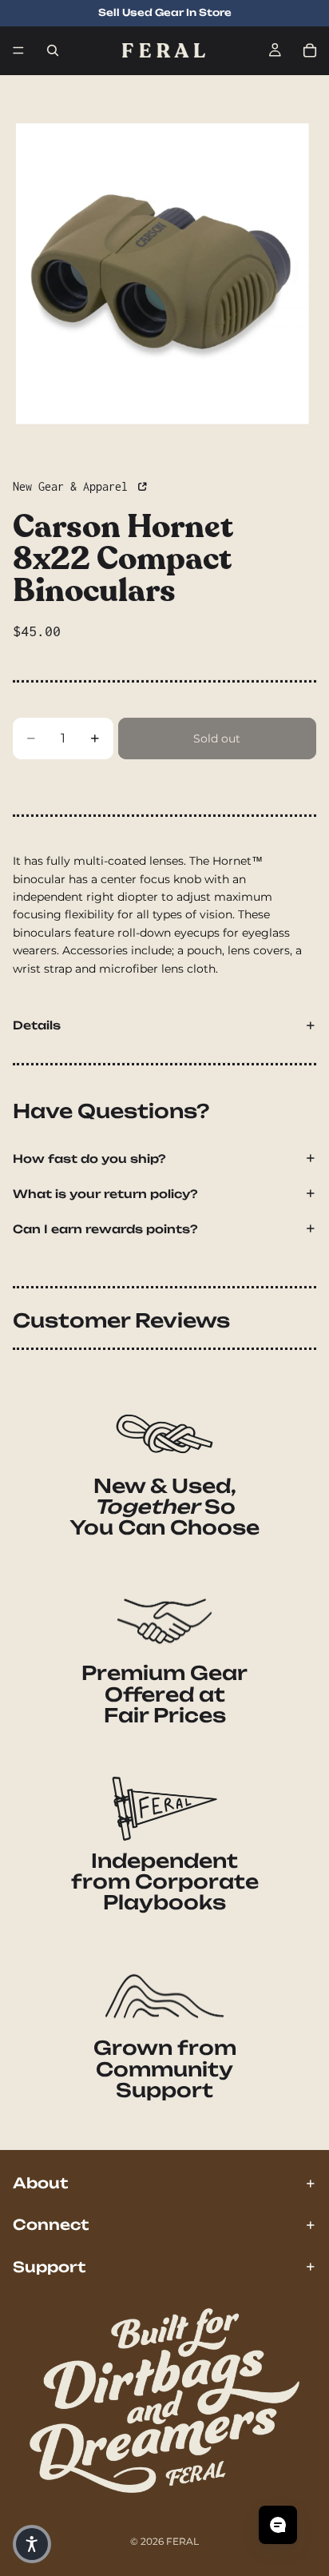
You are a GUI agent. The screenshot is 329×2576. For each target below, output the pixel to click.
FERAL (182, 2541)
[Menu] (18, 50)
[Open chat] (278, 2525)
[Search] (53, 50)
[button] (32, 2544)
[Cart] (310, 50)
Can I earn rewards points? (105, 1229)
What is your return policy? (105, 1194)
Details (37, 1025)
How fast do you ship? (89, 1159)
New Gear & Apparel (73, 486)
